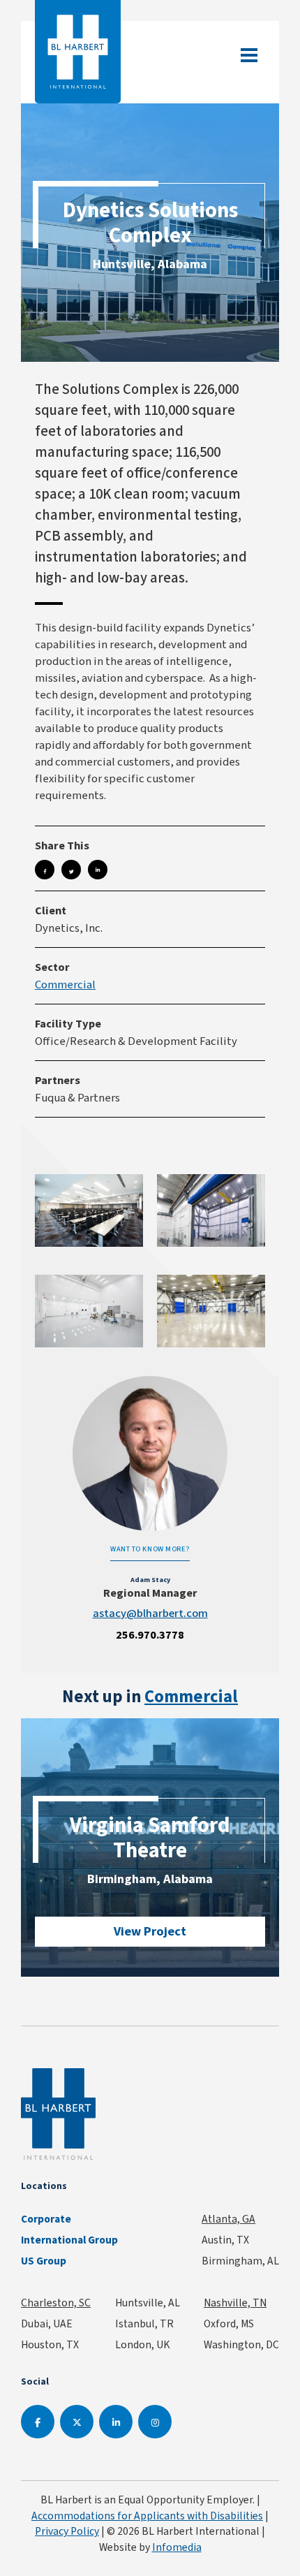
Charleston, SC (56, 2303)
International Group (69, 2240)
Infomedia (177, 2547)
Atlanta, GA (228, 2219)
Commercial (65, 984)
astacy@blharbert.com (150, 1613)
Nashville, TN (235, 2303)
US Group (44, 2261)
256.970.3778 (150, 1635)
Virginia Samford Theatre (150, 1837)
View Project (150, 1931)
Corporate (46, 2219)
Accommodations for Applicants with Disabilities (147, 2516)
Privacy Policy (67, 2531)
